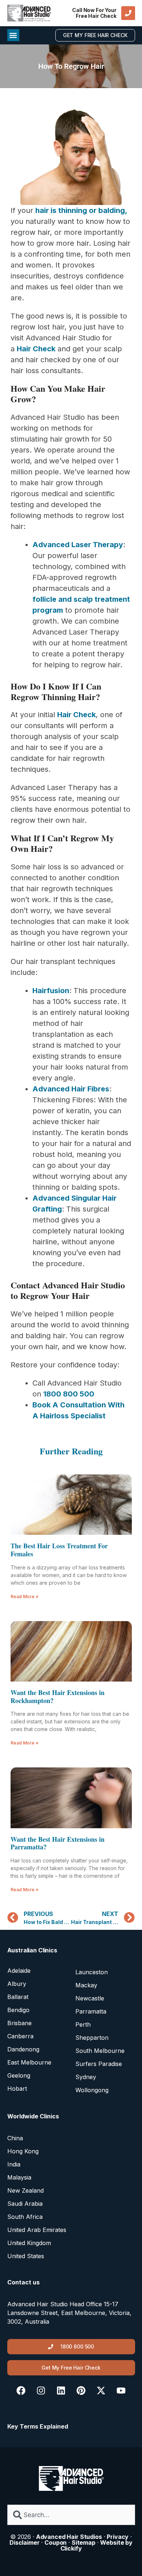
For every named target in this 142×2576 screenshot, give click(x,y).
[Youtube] (121, 2390)
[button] (13, 35)
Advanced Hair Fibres (71, 1089)
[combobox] (71, 2515)
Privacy (118, 2537)
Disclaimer (25, 2543)
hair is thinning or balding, (81, 210)
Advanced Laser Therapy (78, 545)
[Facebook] (21, 2390)
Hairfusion (51, 991)
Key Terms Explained (38, 2426)
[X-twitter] (101, 2390)
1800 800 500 (69, 1394)
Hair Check (36, 349)
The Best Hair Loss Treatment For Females (59, 1550)
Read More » (25, 1597)
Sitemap (84, 2543)
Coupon (56, 2543)
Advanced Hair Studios (69, 2537)
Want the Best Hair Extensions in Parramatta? (58, 1843)
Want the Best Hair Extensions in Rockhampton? (58, 1696)
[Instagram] (41, 2390)
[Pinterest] (81, 2390)
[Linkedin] (61, 2390)
